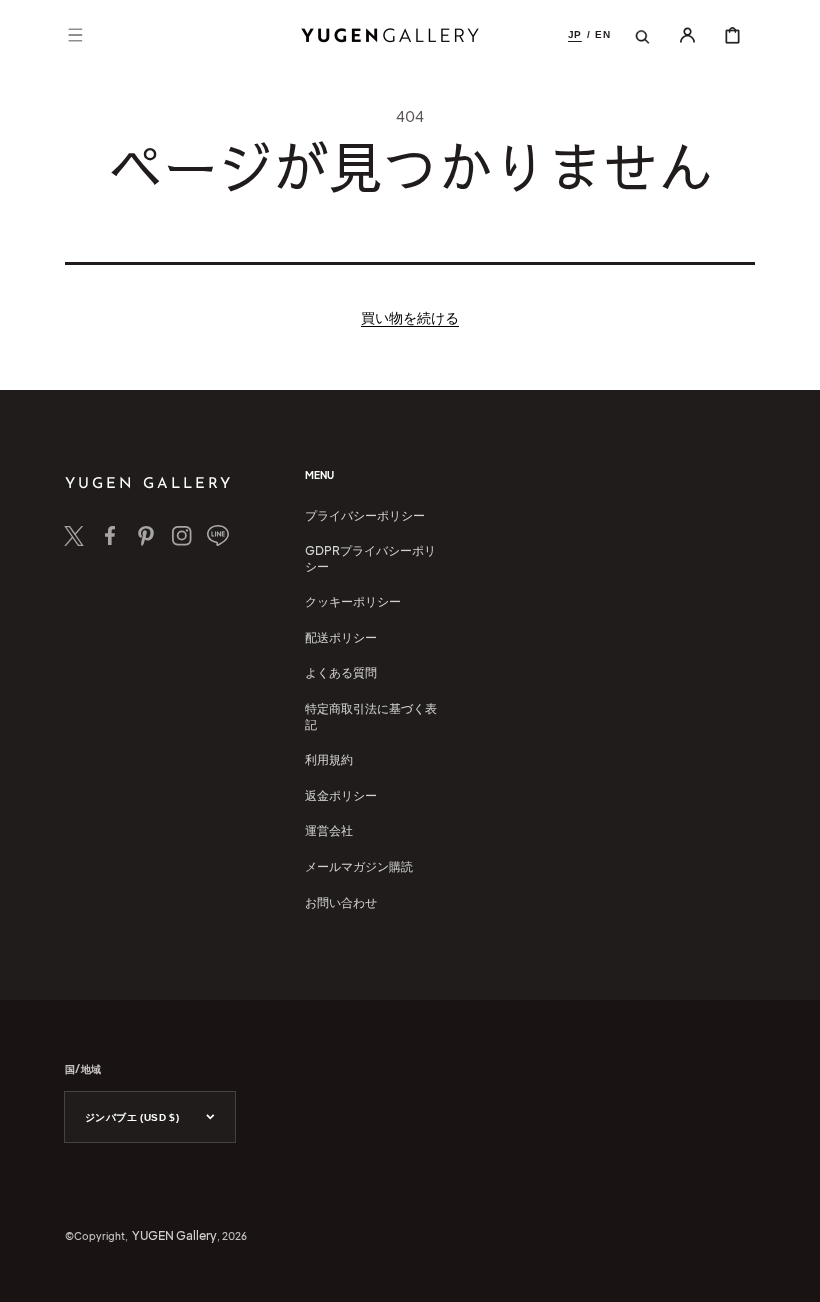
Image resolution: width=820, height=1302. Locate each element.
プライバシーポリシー (365, 515)
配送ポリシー (341, 637)
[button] (75, 35)
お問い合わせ (341, 902)
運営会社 (329, 830)
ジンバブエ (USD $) (132, 1117)
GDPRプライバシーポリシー (370, 558)
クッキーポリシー (353, 601)
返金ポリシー (341, 795)
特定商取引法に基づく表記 (371, 716)
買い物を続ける (410, 317)
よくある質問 (341, 672)
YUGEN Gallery (174, 1235)
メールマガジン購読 (359, 866)
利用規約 (329, 759)
